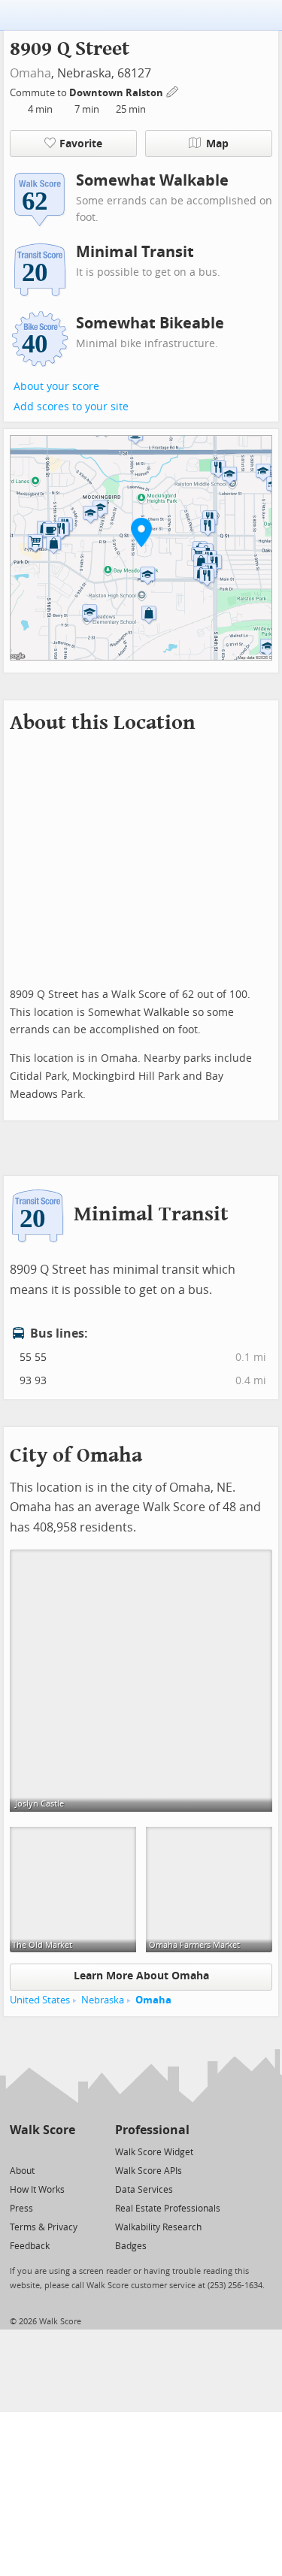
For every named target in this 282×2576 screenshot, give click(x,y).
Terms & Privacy (44, 2227)
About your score (56, 387)
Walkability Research (158, 2227)
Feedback (30, 2246)
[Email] (65, 2151)
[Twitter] (18, 2151)
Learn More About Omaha (141, 1976)
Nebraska (103, 2000)
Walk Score (42, 2130)
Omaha (30, 73)
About (22, 2171)
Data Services (144, 2190)
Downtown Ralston (117, 93)
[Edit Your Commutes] (173, 91)
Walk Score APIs (149, 2171)
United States (40, 2000)
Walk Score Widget (154, 2152)
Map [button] (217, 144)
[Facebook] (42, 2151)
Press (21, 2209)
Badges (131, 2246)
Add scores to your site (71, 407)
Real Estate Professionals (168, 2209)
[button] (141, 532)
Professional (152, 2130)
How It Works (37, 2190)
